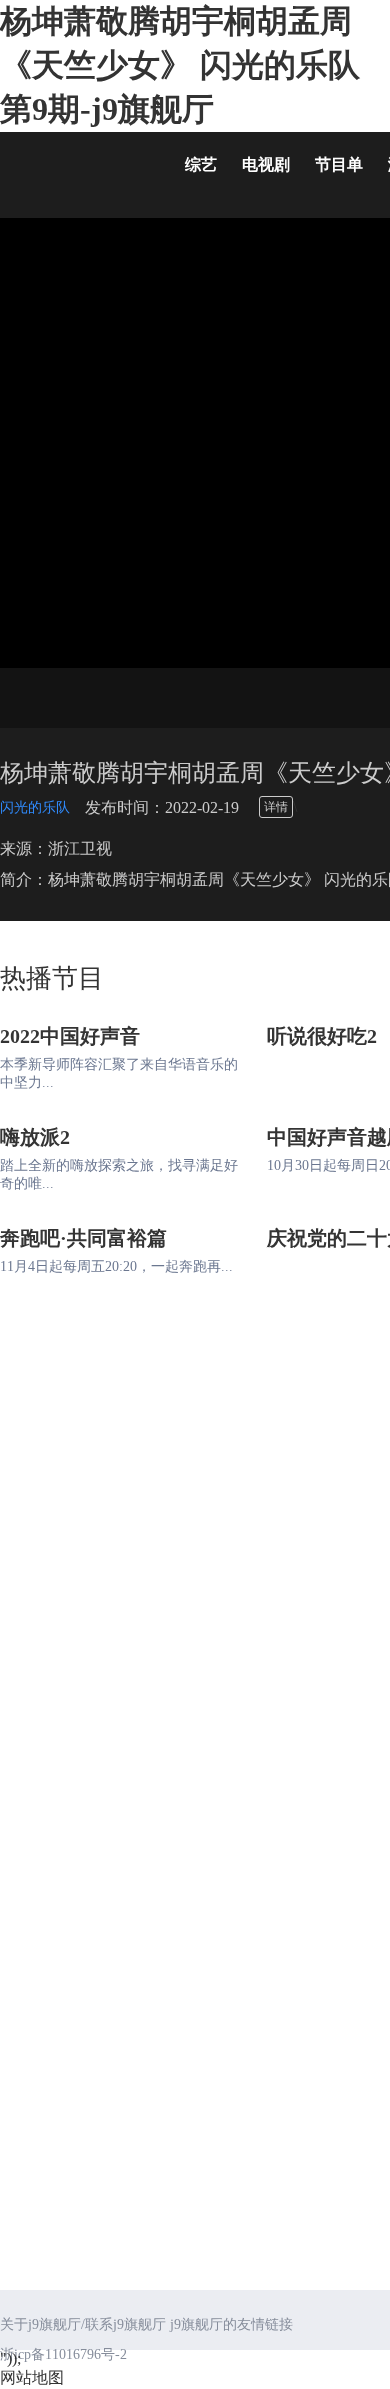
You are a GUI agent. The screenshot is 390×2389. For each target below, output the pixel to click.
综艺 (201, 164)
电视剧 (266, 164)
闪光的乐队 (35, 807)
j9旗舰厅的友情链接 (231, 2324)
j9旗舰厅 (80, 169)
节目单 (339, 164)
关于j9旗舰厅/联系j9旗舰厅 (83, 2324)
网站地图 (32, 2377)
